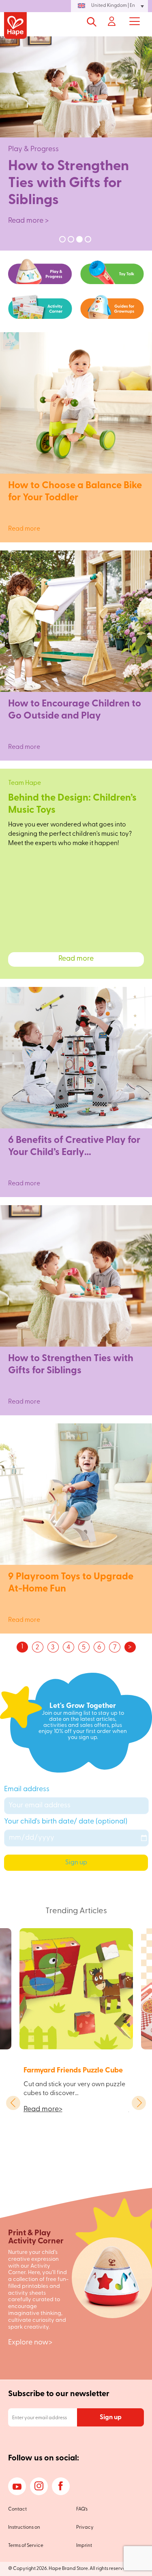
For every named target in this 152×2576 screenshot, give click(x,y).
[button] (109, 6)
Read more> (43, 2110)
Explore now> (30, 2343)
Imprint (84, 2546)
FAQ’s (82, 2509)
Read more (76, 523)
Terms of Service (26, 2546)
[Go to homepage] (15, 26)
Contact (17, 2509)
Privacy (85, 2528)
